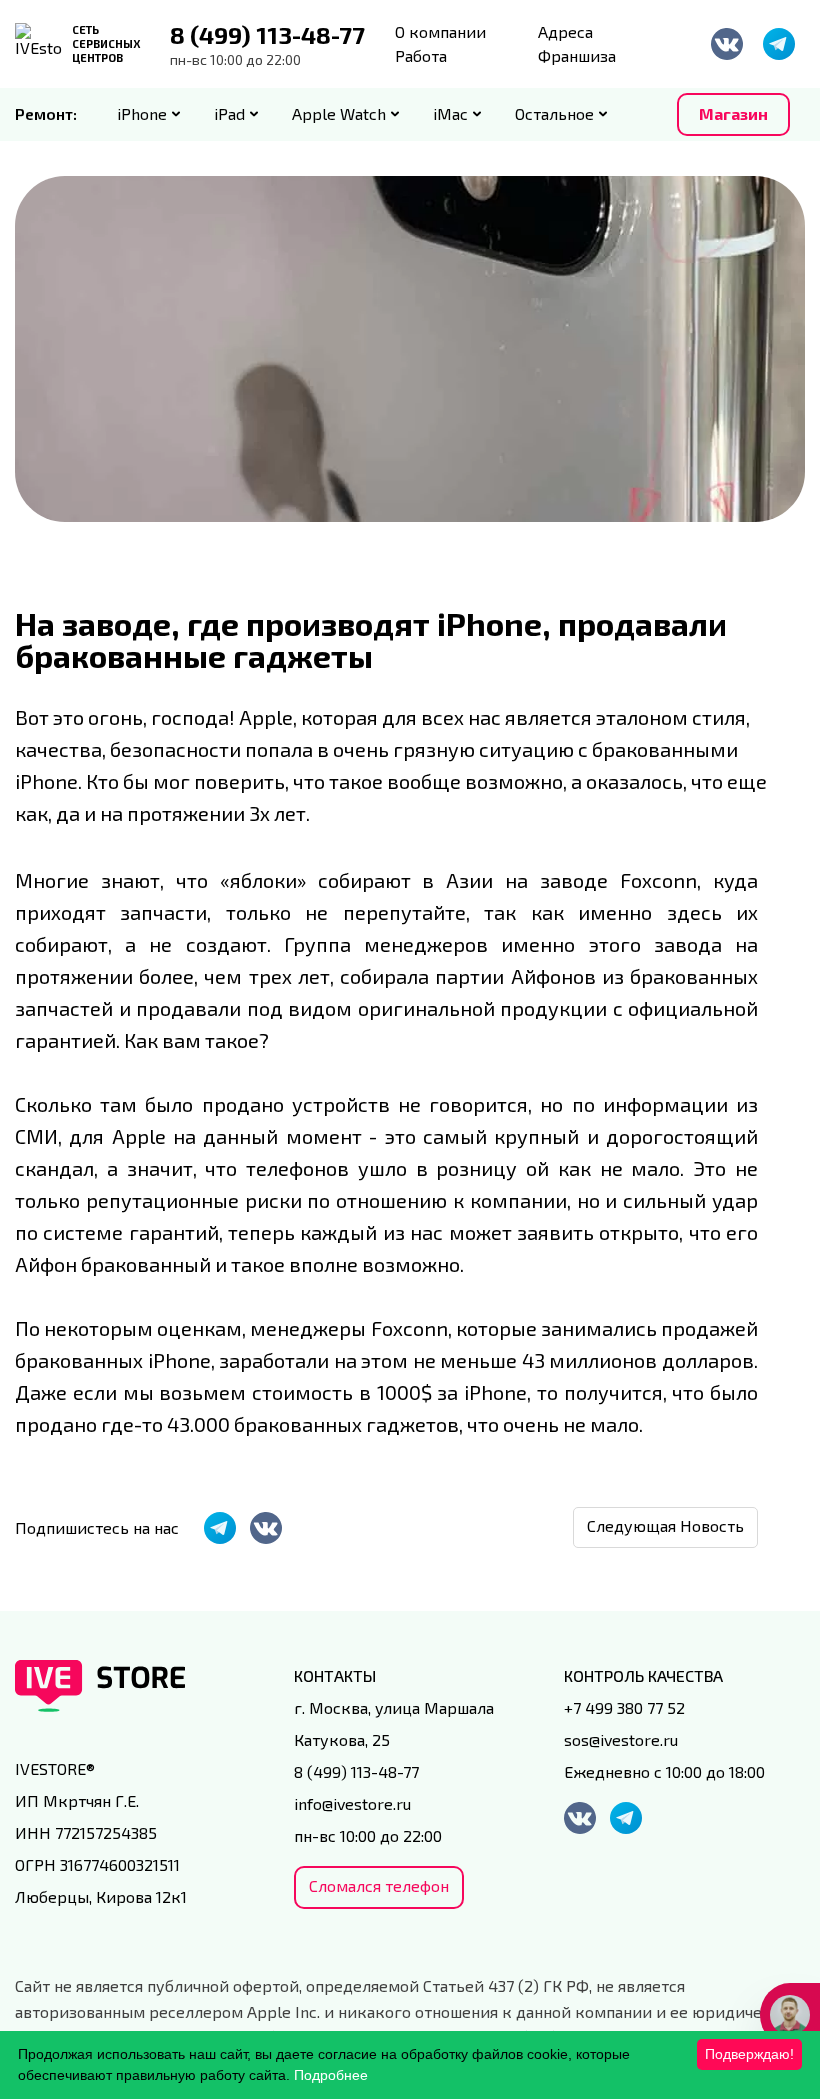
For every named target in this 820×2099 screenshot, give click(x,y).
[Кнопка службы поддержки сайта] (790, 2015)
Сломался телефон (379, 1885)
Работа (421, 55)
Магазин (733, 113)
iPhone (142, 113)
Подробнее (331, 2075)
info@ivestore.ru (352, 1803)
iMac (450, 113)
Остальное (554, 113)
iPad (229, 113)
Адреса (565, 31)
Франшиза (577, 55)
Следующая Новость (665, 1525)
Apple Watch (339, 113)
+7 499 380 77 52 (624, 1707)
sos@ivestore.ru (621, 1739)
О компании (440, 31)
